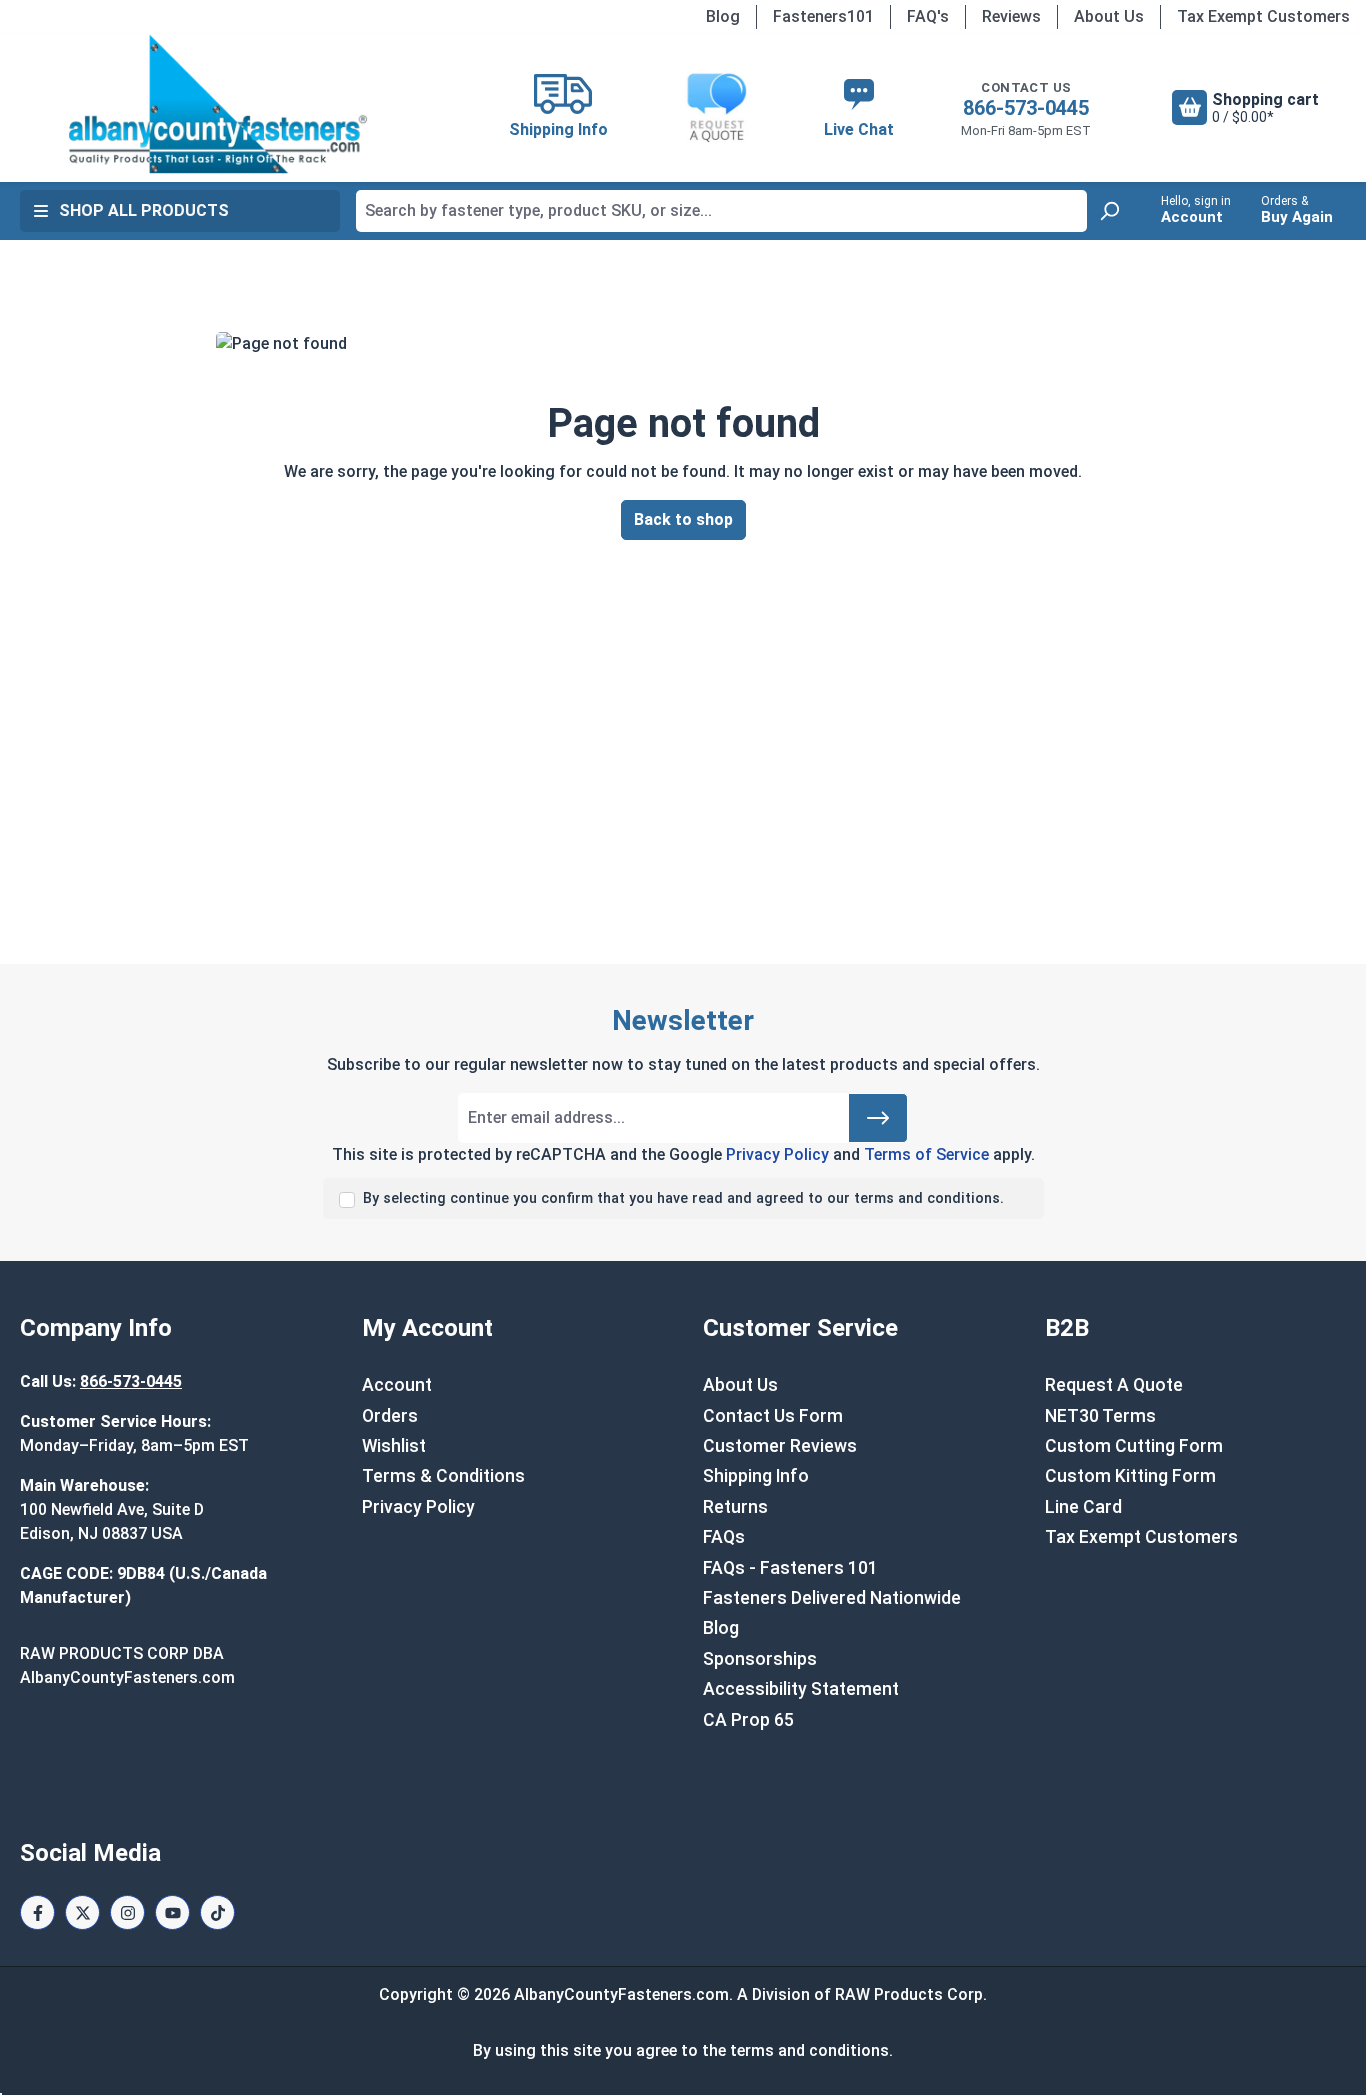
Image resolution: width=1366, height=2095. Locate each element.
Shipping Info (756, 1476)
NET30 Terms (1100, 1416)
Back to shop (683, 519)
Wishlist (394, 1446)
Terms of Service (926, 1154)
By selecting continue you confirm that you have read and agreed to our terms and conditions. (683, 1198)
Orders (390, 1416)
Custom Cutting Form (1134, 1446)
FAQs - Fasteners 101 (790, 1568)
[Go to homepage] (217, 104)
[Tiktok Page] (217, 1912)
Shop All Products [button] (144, 210)
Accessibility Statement (801, 1689)
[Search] (1109, 211)
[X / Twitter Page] (82, 1912)
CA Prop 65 (748, 1720)
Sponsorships (760, 1659)
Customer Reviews (780, 1446)
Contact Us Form (773, 1416)
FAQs (724, 1537)
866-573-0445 (1026, 108)
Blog (723, 16)
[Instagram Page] (127, 1912)
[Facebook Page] (37, 1912)
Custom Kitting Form (1130, 1476)
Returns (735, 1507)
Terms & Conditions (443, 1476)
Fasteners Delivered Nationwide (832, 1598)
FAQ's (928, 16)
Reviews (1011, 16)
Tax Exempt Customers (1263, 16)
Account (397, 1385)
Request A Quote (1114, 1385)
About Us (1109, 16)
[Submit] (878, 1118)
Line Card (1083, 1507)
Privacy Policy (777, 1154)
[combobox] (721, 211)
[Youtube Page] (172, 1912)
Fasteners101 (823, 16)
